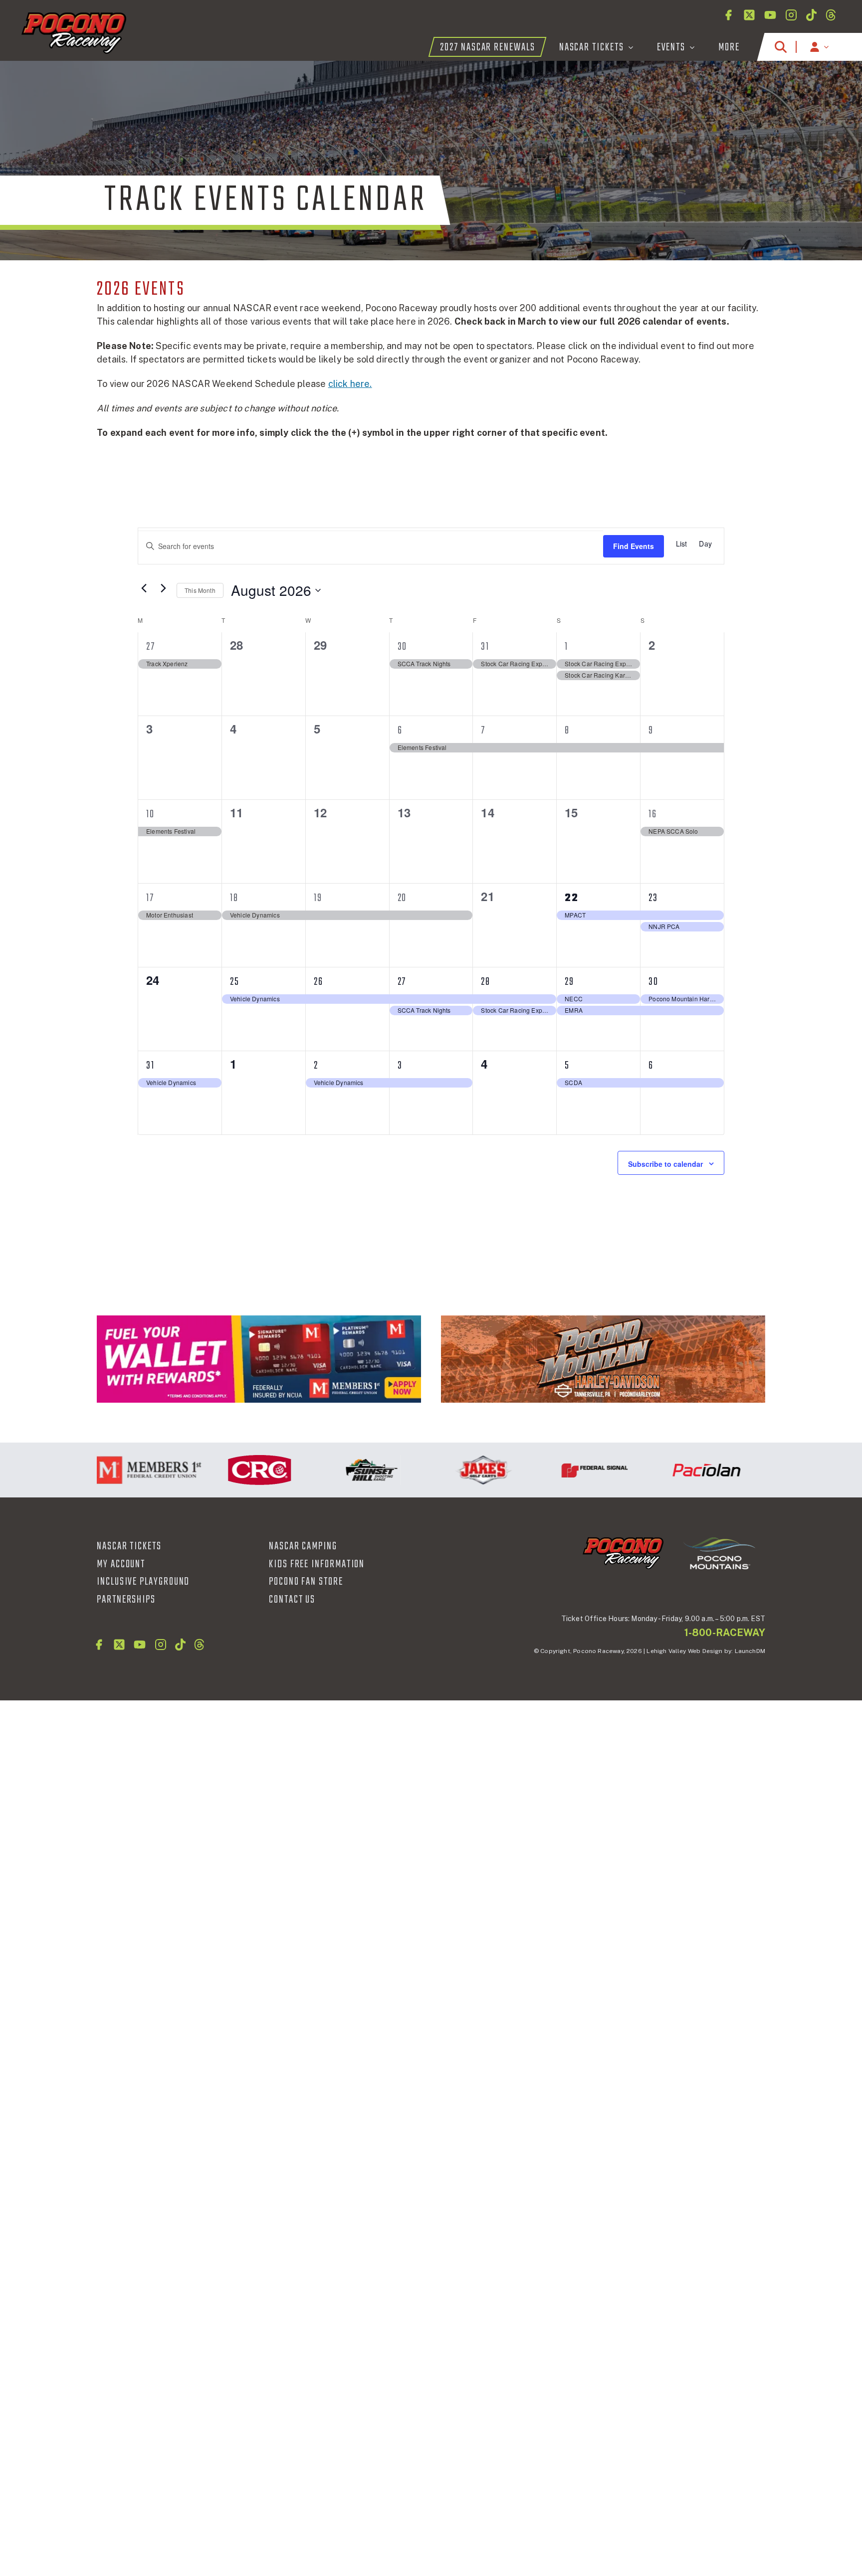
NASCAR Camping (303, 1546)
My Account (121, 1564)
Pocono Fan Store (306, 1582)
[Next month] (163, 588)
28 (486, 982)
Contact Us (292, 1600)
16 (653, 814)
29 (569, 982)
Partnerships (126, 1600)
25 (235, 982)
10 (150, 814)
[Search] (781, 47)
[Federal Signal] (556, 1470)
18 (234, 898)
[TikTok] (811, 15)
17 (150, 898)
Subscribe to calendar (665, 1164)
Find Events (634, 546)
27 (151, 647)
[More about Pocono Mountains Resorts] (719, 1553)
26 (319, 982)
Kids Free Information (317, 1564)
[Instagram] (791, 15)
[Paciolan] (668, 1470)
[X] (749, 15)
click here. (350, 384)
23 (653, 898)
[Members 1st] (259, 1359)
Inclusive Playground (143, 1582)
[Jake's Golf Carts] (444, 1470)
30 (403, 647)
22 (572, 898)
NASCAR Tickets (129, 1546)
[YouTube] (770, 15)
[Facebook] (728, 15)
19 (318, 898)
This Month (200, 590)
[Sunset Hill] (333, 1470)
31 (485, 647)
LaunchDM (750, 1651)
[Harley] (603, 1359)
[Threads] (831, 15)
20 (402, 898)
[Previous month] (144, 588)
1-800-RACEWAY (725, 1633)
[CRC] (221, 1470)
